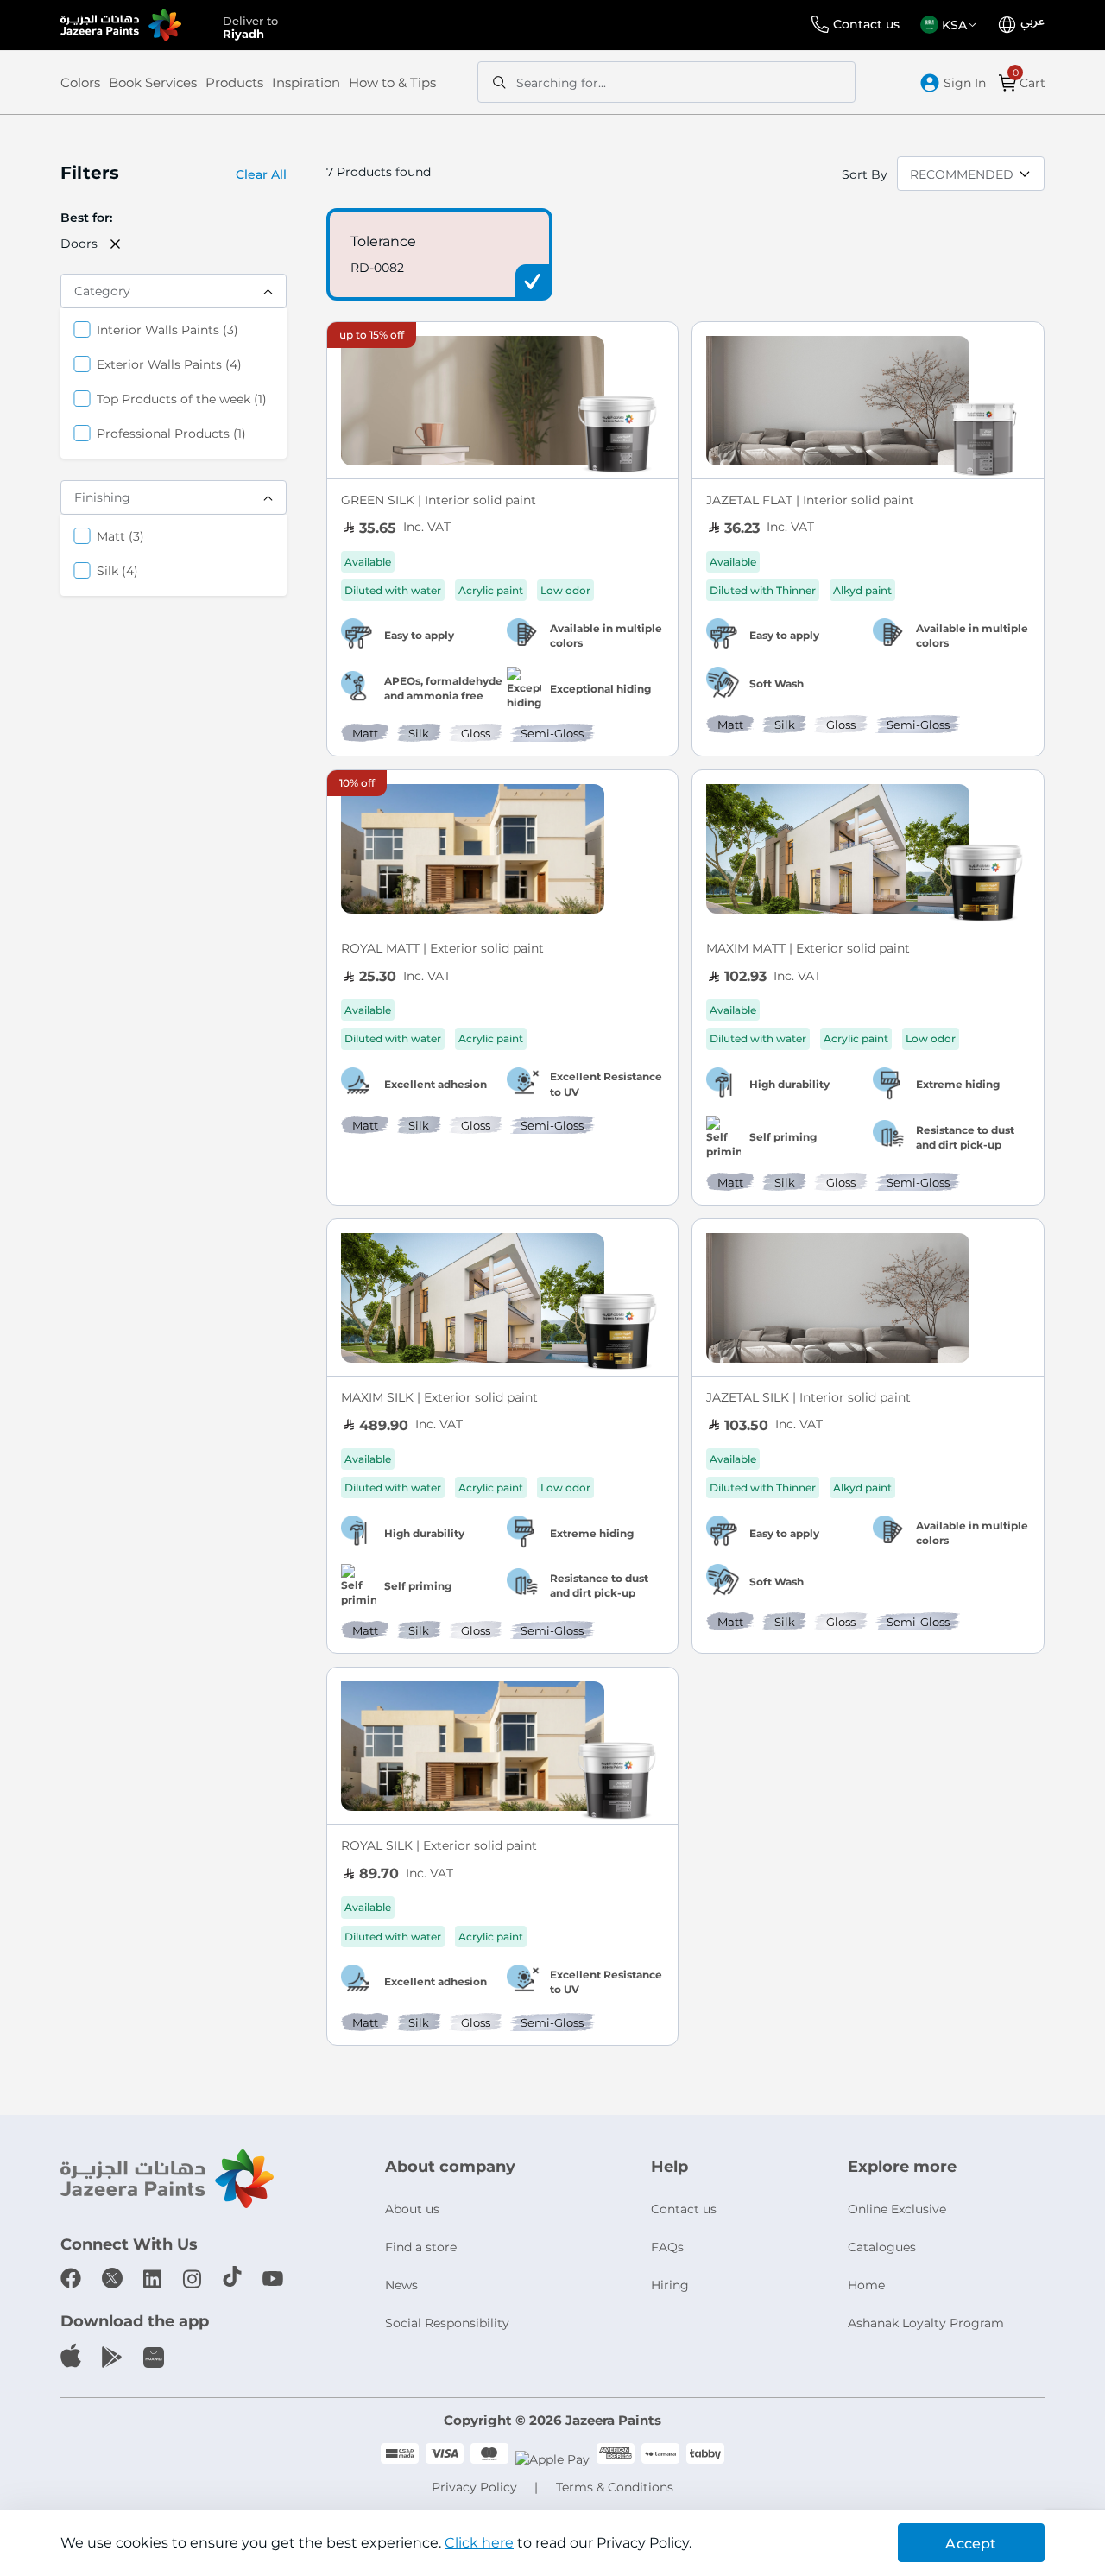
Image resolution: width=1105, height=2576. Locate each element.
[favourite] (657, 345)
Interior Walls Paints (167, 329)
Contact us (866, 24)
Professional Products (171, 433)
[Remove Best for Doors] (116, 244)
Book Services (153, 82)
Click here (479, 2543)
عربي (1032, 22)
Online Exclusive (897, 2209)
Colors (80, 82)
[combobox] (666, 82)
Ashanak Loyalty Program (926, 2323)
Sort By (865, 174)
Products (234, 82)
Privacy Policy (474, 2487)
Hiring (670, 2285)
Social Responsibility (447, 2323)
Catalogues (882, 2247)
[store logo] (121, 25)
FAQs (667, 2247)
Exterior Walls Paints (169, 364)
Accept (971, 2544)
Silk (117, 570)
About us (412, 2209)
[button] (951, 25)
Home (866, 2285)
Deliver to (250, 26)
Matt (120, 536)
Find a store (421, 2247)
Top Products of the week (182, 399)
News (401, 2285)
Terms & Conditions (615, 2487)
